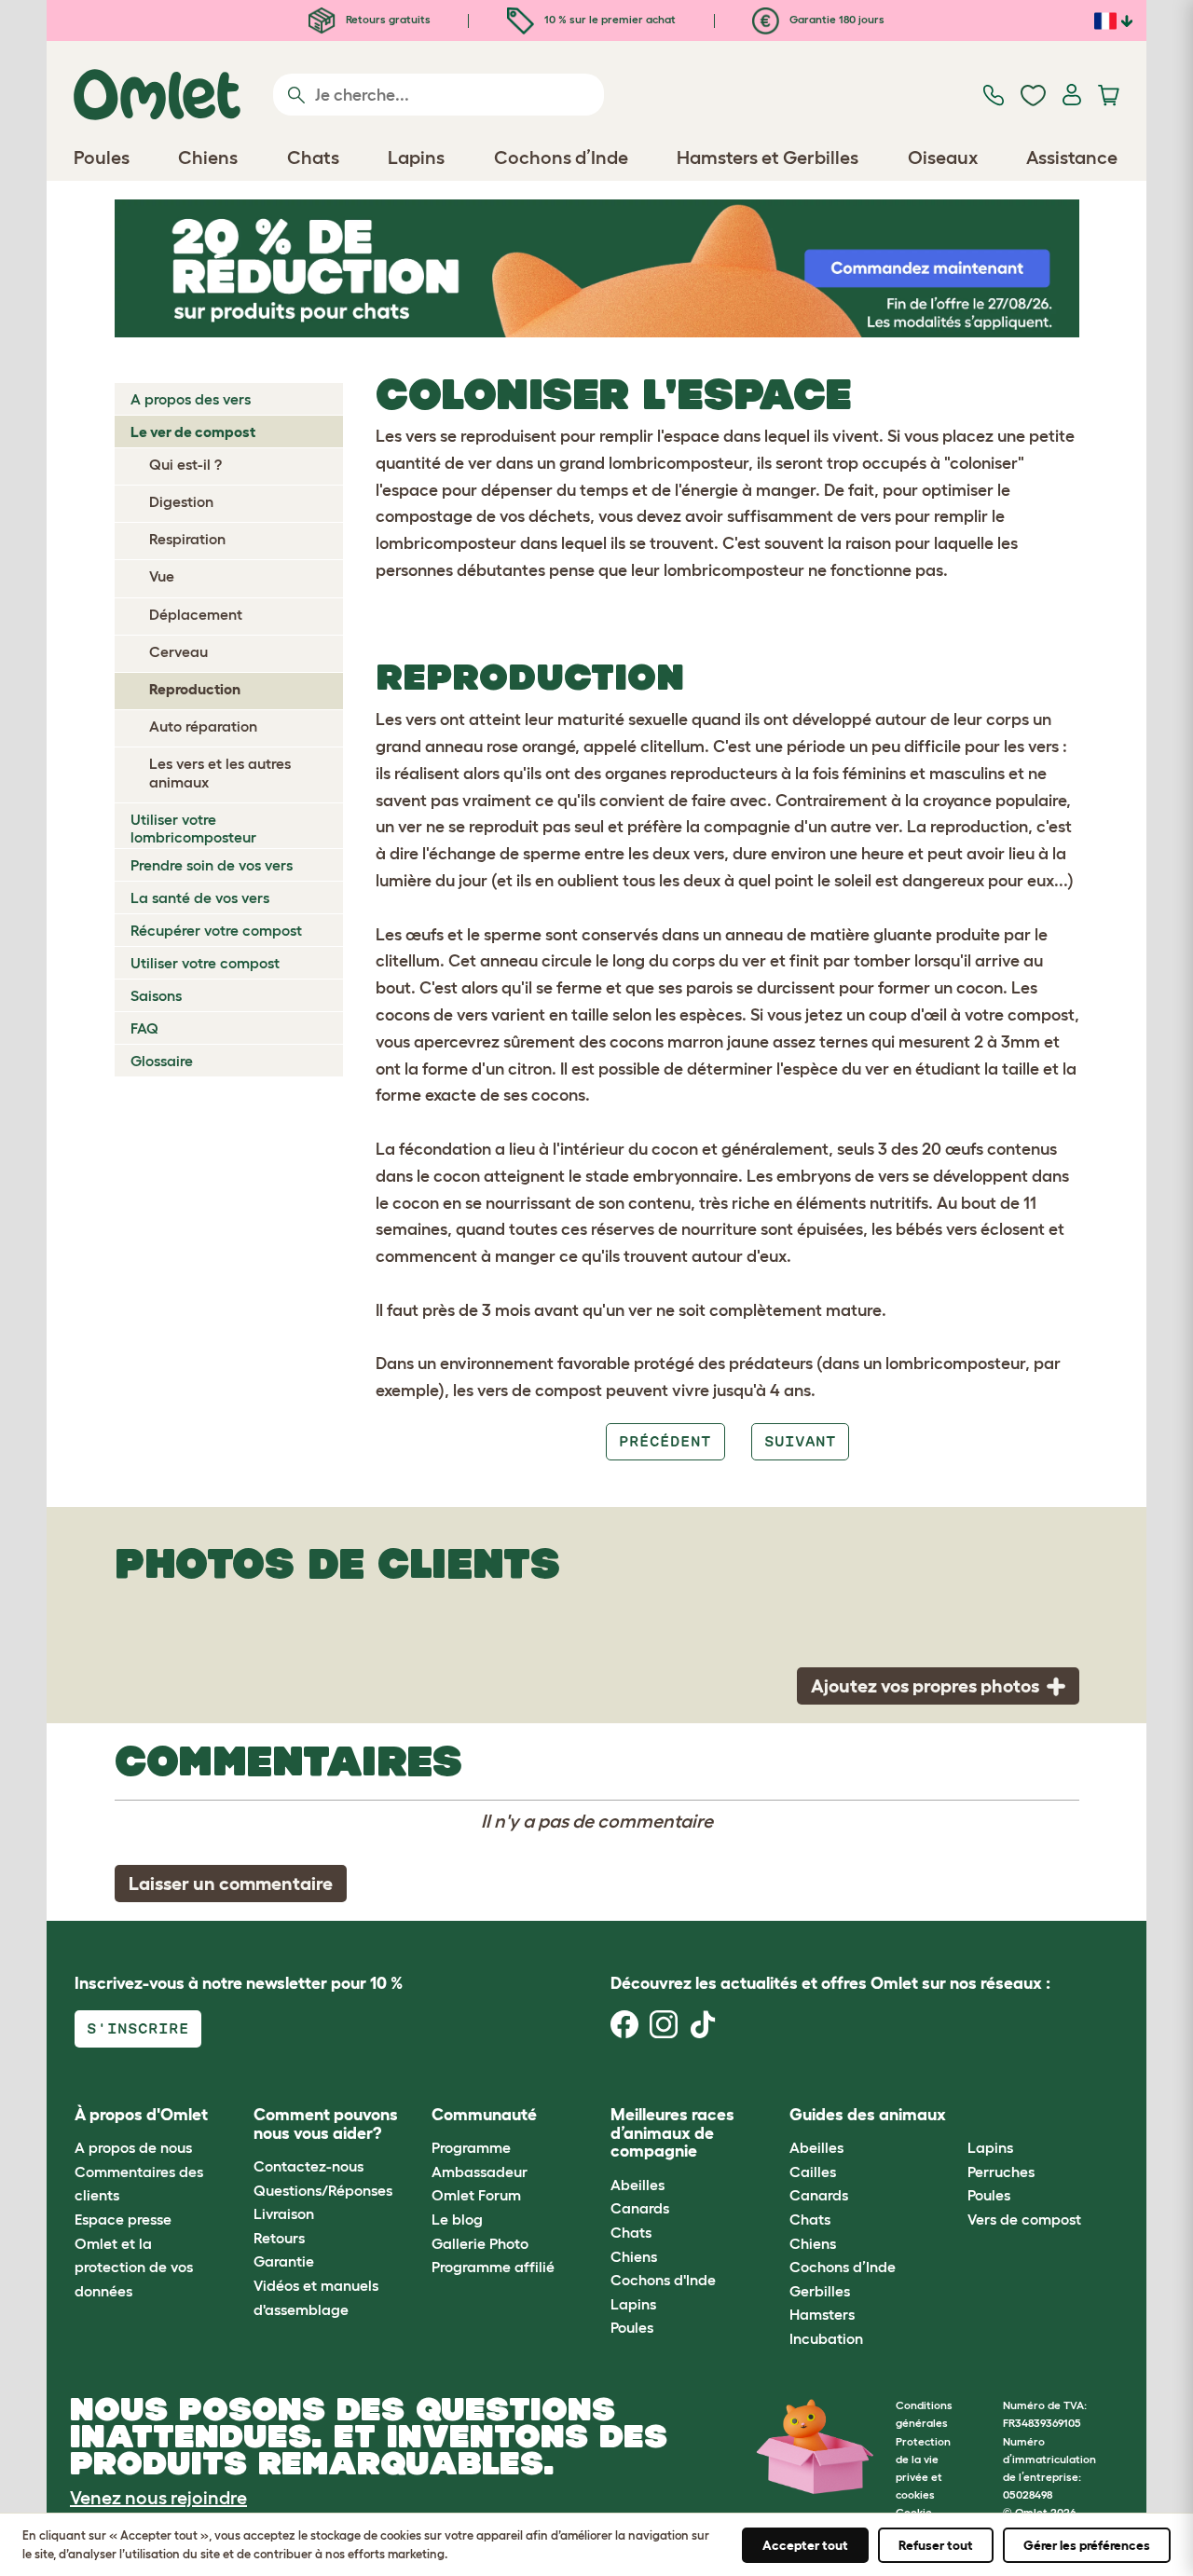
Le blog (457, 2219)
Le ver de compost (193, 432)
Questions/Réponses (323, 2190)
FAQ (144, 1028)
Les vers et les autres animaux (220, 772)
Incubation (826, 2338)
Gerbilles (820, 2291)
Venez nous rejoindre (158, 2498)
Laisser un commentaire (231, 1884)
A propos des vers (191, 399)
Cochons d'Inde (663, 2280)
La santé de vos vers (200, 897)
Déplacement (196, 614)
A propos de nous (133, 2147)
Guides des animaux (868, 2115)
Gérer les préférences (1087, 2545)
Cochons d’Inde (843, 2267)
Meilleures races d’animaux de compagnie (672, 2133)
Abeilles (638, 2185)
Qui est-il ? (185, 464)
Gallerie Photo (480, 2243)
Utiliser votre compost (205, 963)
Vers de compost (1024, 2219)
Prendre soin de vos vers (212, 865)
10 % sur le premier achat (609, 19)
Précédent (665, 1441)
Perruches (1001, 2172)
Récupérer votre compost (216, 930)
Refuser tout (936, 2545)
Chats (631, 2232)
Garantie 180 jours (836, 19)
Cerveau (178, 651)
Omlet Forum (476, 2195)
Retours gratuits (387, 19)
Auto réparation (203, 726)
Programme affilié (493, 2267)
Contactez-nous (309, 2166)
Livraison (284, 2213)
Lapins (633, 2304)
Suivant (800, 1441)
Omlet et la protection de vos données (134, 2267)
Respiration (187, 539)
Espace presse (123, 2219)
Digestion (181, 501)
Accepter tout (805, 2545)
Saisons (156, 995)
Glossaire (162, 1061)
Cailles (813, 2172)
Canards (640, 2208)
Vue (162, 576)
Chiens (634, 2256)
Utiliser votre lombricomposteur (193, 828)
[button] (954, 2115)
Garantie (284, 2261)
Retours (279, 2238)
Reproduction (195, 689)
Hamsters (822, 2314)
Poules (632, 2327)
